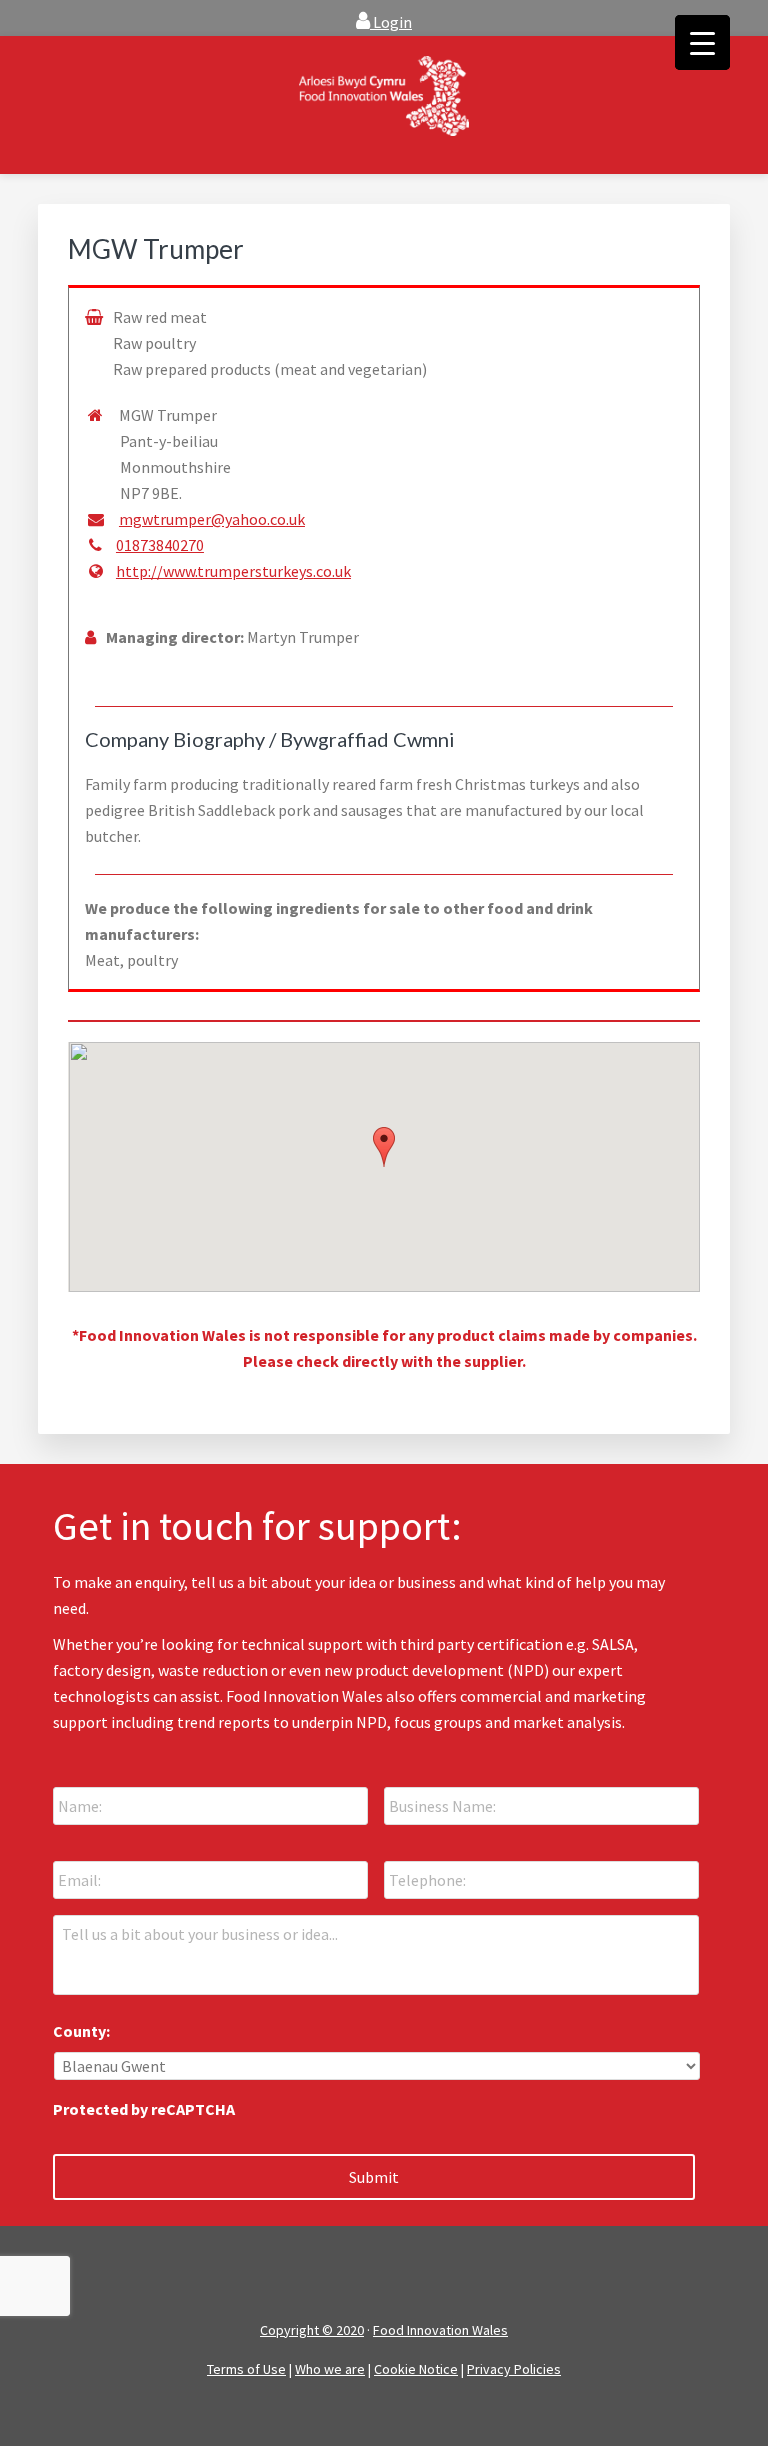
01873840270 (160, 545)
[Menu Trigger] (702, 42)
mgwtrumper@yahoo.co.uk (212, 519)
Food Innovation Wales (440, 2330)
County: (81, 2031)
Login (391, 22)
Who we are (330, 2369)
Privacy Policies (514, 2369)
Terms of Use (246, 2369)
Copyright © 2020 (312, 2330)
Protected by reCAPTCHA (144, 2109)
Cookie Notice (416, 2369)
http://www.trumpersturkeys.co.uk (233, 571)
